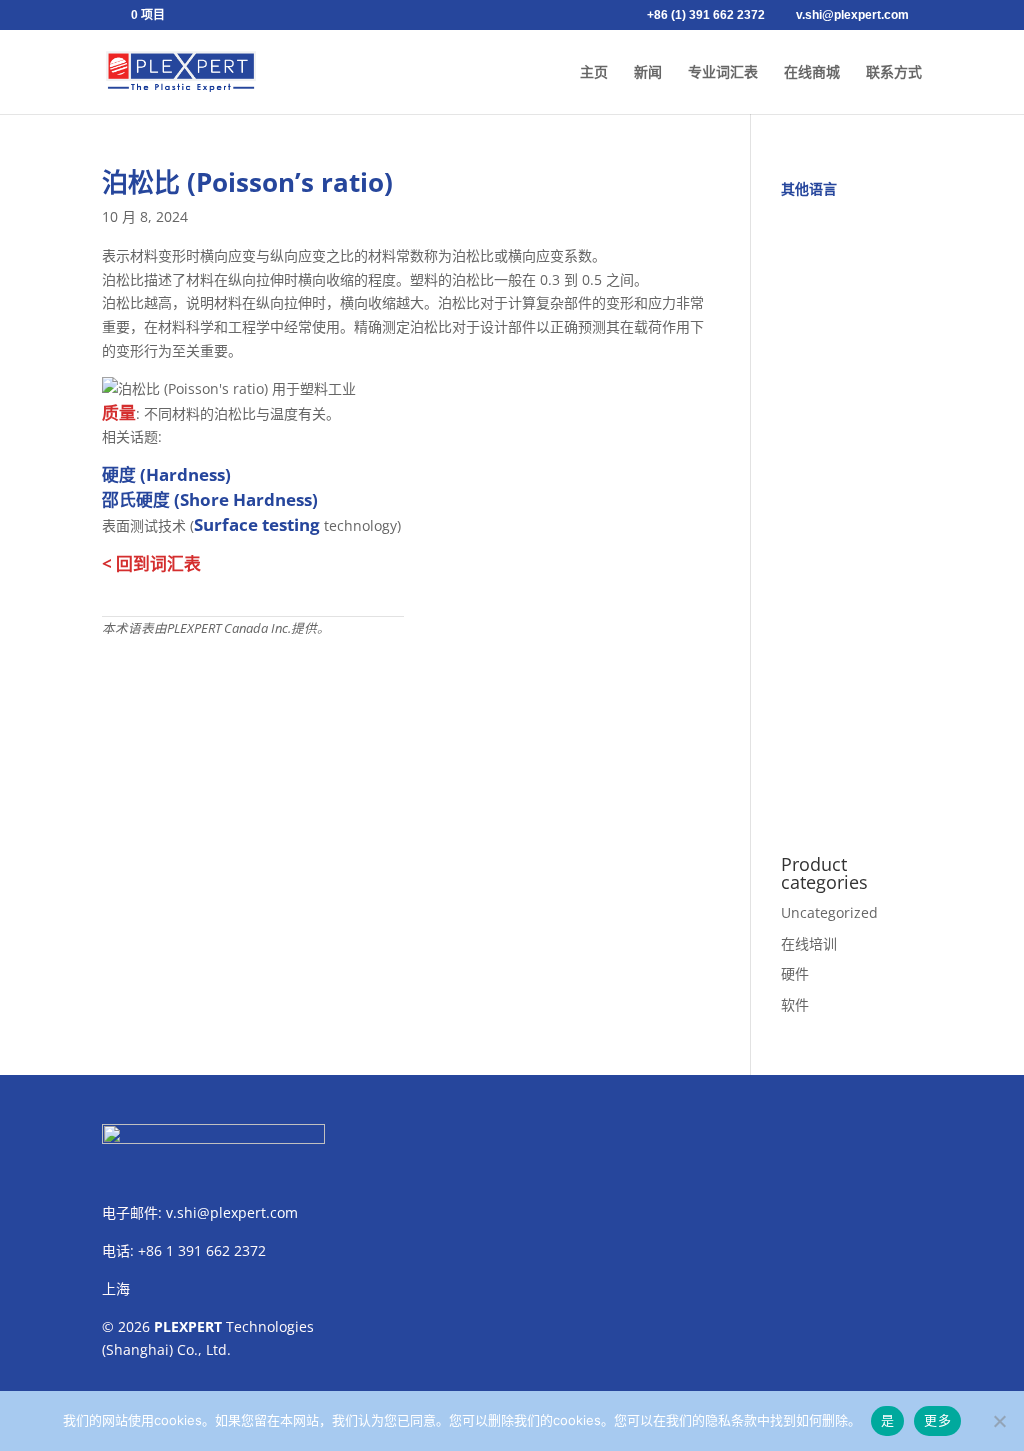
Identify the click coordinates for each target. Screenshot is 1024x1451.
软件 (795, 1004)
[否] (999, 1421)
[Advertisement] (851, 515)
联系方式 (894, 72)
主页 (594, 72)
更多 (937, 1420)
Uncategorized (829, 912)
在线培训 (809, 943)
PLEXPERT (188, 1326)
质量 (119, 412)
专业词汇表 (723, 72)
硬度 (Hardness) (166, 474)
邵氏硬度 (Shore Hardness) (210, 499)
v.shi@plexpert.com (232, 1212)
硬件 (795, 973)
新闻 (648, 72)
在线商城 (812, 72)
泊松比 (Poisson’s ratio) (247, 182)
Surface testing (257, 524)
